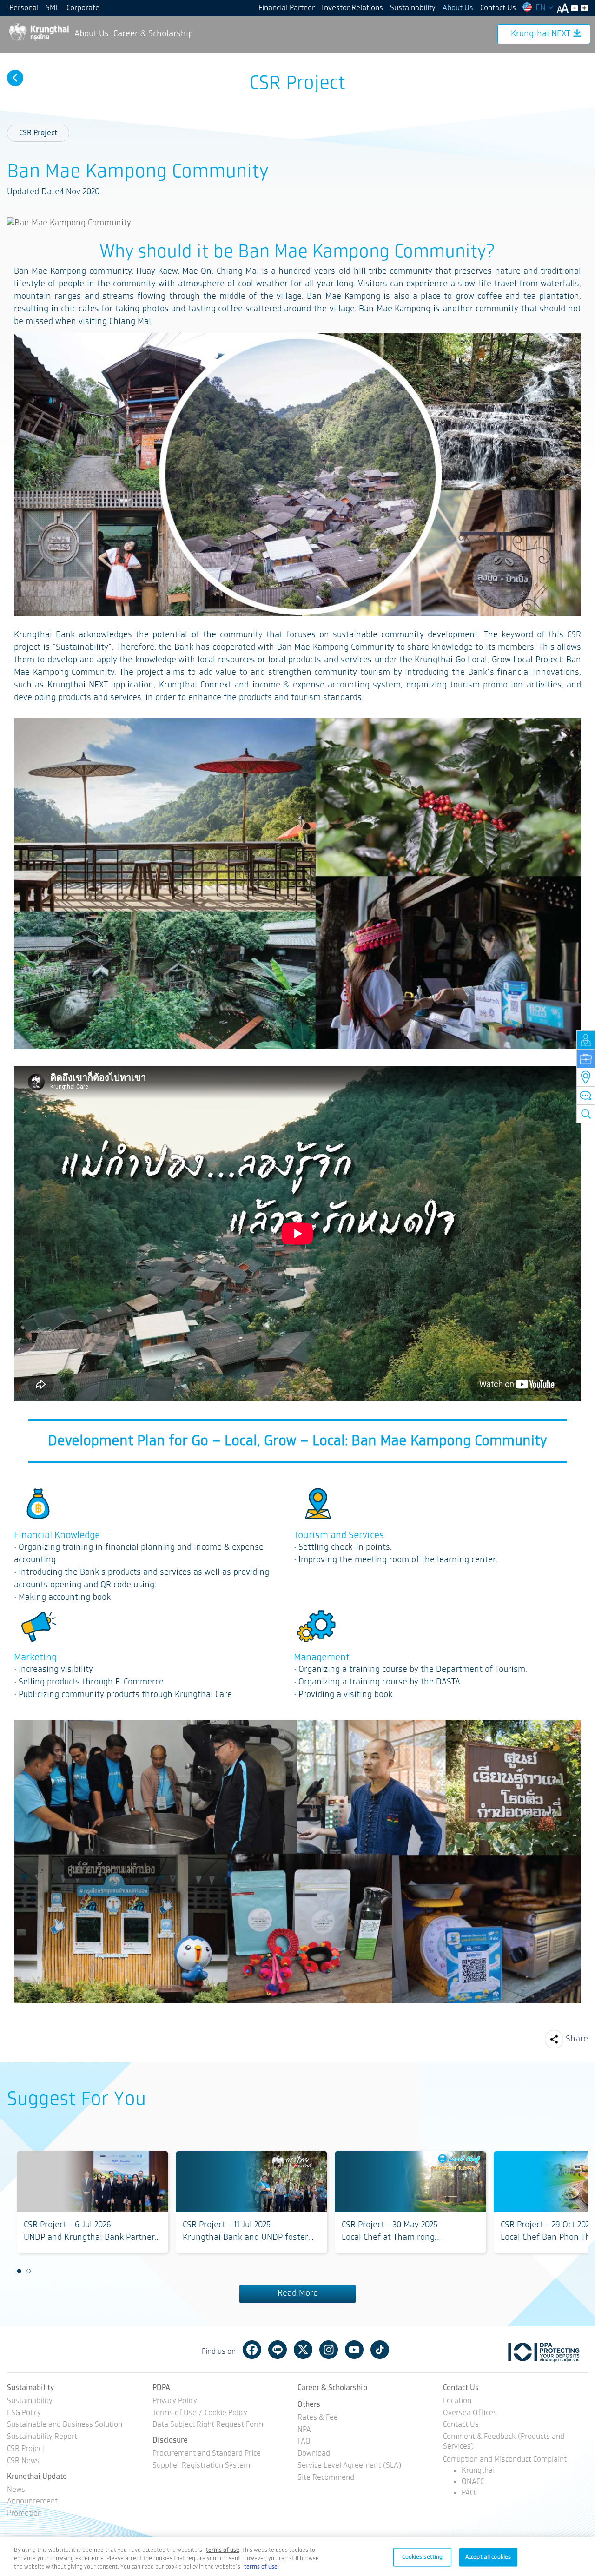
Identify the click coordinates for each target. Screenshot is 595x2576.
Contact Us (498, 8)
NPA (304, 2430)
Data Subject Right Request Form (208, 2425)
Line (278, 2350)
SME (53, 8)
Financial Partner (287, 8)
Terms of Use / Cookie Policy (200, 2414)
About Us (458, 8)
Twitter (303, 2350)
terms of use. (261, 2567)
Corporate (83, 8)
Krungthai (478, 2471)
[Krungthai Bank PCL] (38, 32)
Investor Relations (352, 8)
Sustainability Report (42, 2437)
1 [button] (20, 2272)
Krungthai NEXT (541, 34)
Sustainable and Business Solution (65, 2425)
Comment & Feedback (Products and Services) (504, 2442)
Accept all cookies (488, 2557)
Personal (24, 8)
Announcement (32, 2502)
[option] (93, 2202)
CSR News (23, 2461)
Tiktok (380, 2350)
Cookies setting (422, 2557)
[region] (297, 2557)
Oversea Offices (470, 2414)
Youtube (354, 2350)
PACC (469, 2493)
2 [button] (29, 2272)
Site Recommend (326, 2478)
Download (314, 2454)
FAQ (304, 2442)
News (16, 2490)
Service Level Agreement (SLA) (350, 2466)
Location (457, 2401)
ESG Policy (24, 2414)
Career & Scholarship (153, 34)
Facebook (252, 2350)
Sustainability (413, 8)
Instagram (329, 2350)
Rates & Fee (318, 2418)
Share (577, 2039)
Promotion (24, 2514)
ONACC (473, 2482)
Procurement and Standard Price (207, 2454)
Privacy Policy (175, 2401)
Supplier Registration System (201, 2466)
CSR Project (38, 133)
